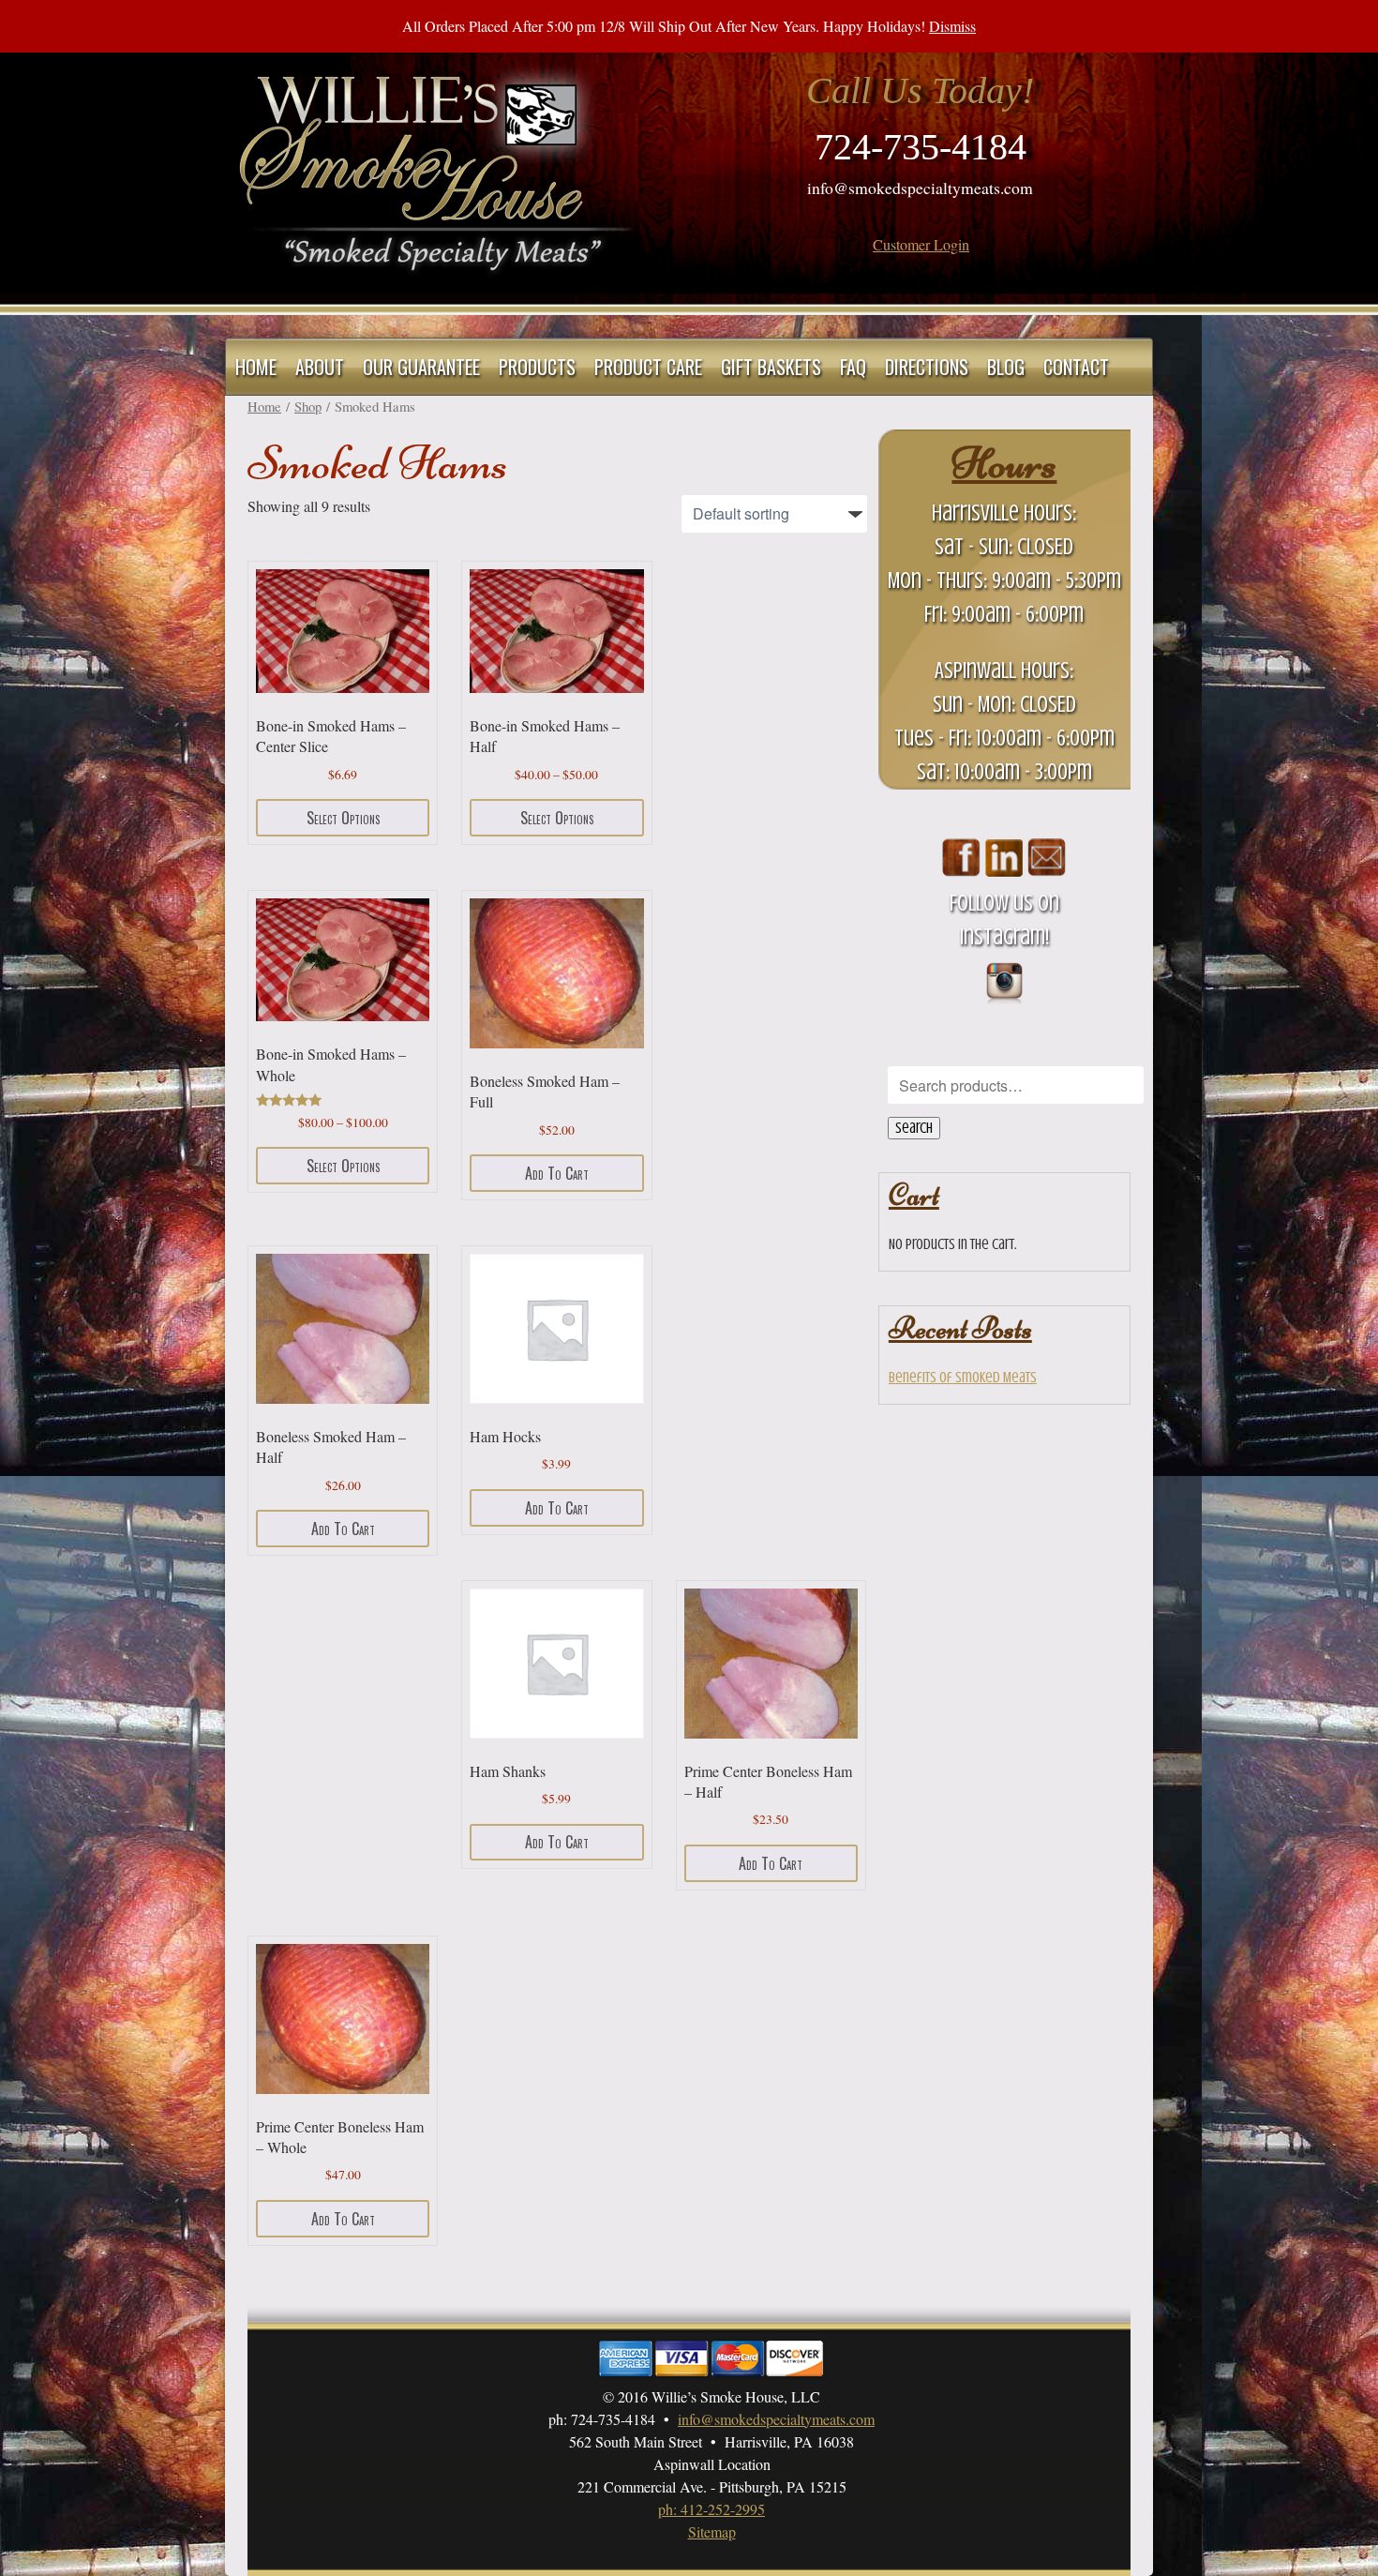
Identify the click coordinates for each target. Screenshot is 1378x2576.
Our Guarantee (421, 367)
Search (914, 1128)
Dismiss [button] (952, 26)
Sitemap (712, 2531)
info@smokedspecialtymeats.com (920, 188)
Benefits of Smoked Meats (963, 1378)
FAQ (853, 367)
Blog (1006, 367)
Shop (308, 406)
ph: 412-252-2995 (711, 2509)
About (320, 367)
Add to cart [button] (557, 1173)
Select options (343, 818)
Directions (927, 367)
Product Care (648, 367)
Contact (1076, 367)
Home (256, 367)
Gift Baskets (771, 367)
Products (537, 367)
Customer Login (921, 244)
